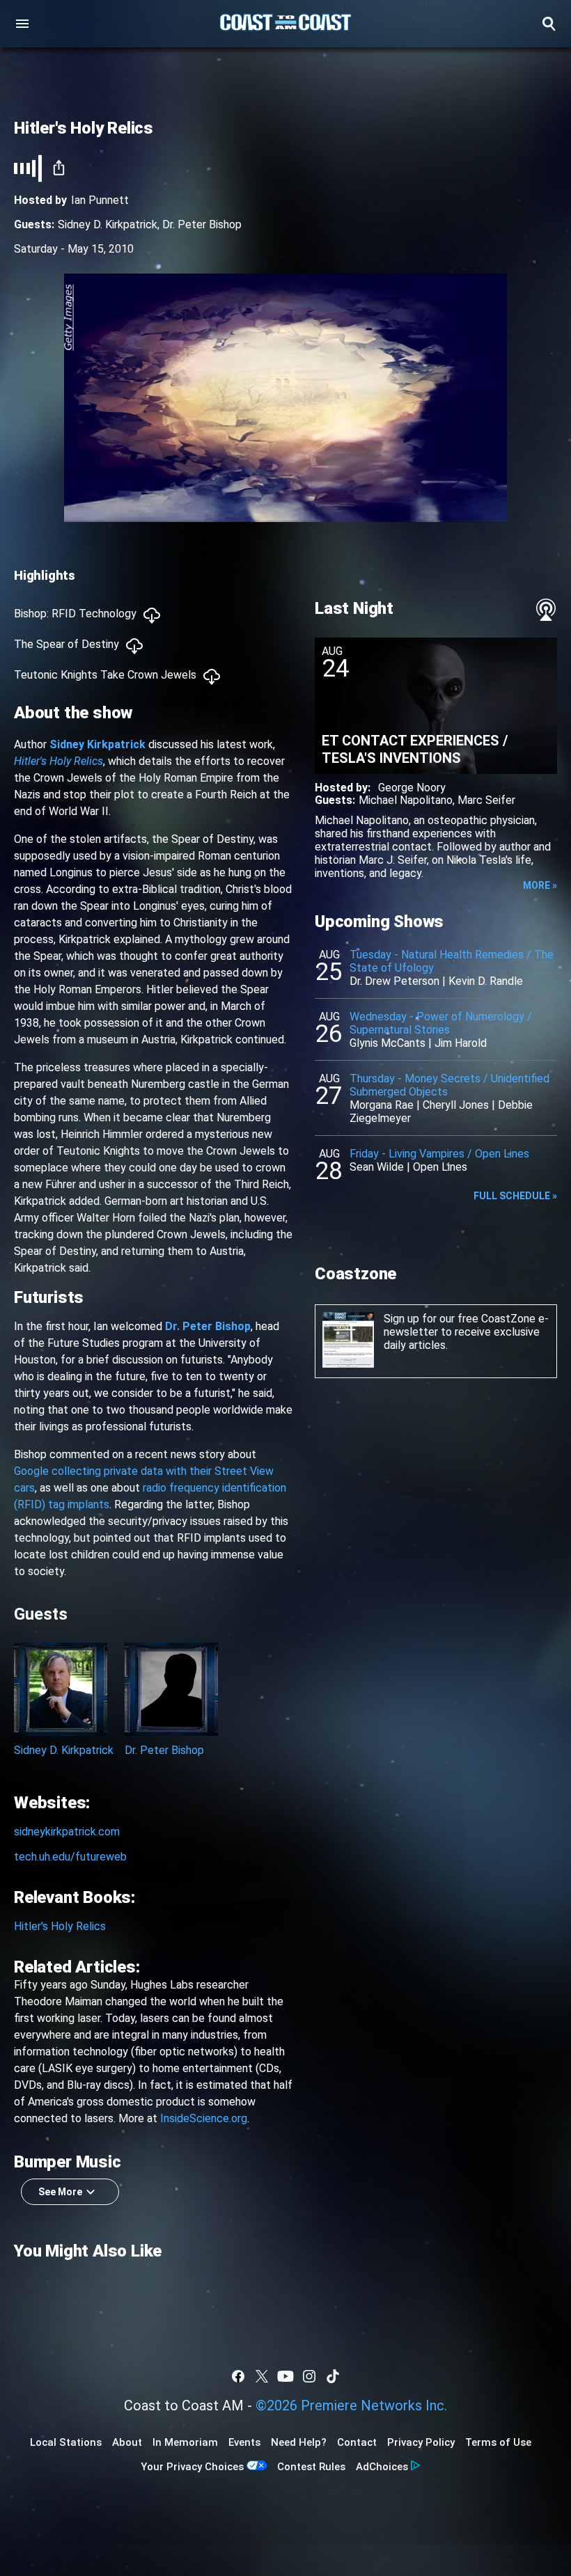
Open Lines (440, 1167)
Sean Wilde (377, 1167)
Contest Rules (311, 2467)
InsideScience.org (204, 2118)
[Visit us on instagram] (309, 2376)
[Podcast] (546, 610)
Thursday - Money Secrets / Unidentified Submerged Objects (449, 1085)
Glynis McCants (388, 1043)
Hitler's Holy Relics (58, 761)
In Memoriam (185, 2442)
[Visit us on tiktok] (333, 2376)
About (127, 2442)
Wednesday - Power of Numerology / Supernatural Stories (441, 1023)
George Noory (412, 788)
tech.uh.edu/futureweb (70, 1857)
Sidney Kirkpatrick (97, 744)
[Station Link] (285, 24)
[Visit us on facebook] (238, 2376)
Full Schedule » (515, 1196)
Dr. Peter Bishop (202, 224)
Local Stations (66, 2442)
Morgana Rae (382, 1105)
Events (244, 2442)
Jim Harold (461, 1043)
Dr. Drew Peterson (394, 981)
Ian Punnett (100, 200)
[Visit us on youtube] (285, 2376)
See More (60, 2192)
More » (540, 885)
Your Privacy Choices (192, 2467)
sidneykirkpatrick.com (67, 1832)
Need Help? (299, 2442)
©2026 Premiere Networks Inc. (351, 2405)
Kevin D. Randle (486, 981)
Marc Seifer (486, 800)
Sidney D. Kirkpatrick (108, 224)
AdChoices (382, 2467)
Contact (357, 2442)
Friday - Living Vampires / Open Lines (439, 1154)
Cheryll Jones (456, 1105)
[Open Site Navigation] (22, 24)
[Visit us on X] (262, 2376)
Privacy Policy (421, 2442)
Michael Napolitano (406, 800)
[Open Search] (549, 24)
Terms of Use (498, 2442)
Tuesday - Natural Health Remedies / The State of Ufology (452, 961)
